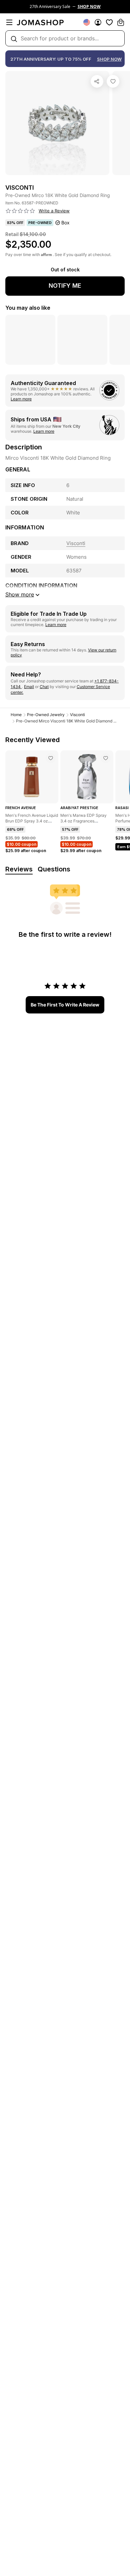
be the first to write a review (65, 1005)
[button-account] (98, 22)
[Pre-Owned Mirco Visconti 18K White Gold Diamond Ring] (113, 81)
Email (29, 687)
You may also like (28, 308)
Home (16, 715)
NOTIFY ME (65, 286)
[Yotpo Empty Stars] (20, 211)
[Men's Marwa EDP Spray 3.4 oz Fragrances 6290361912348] (106, 758)
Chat (44, 687)
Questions (54, 869)
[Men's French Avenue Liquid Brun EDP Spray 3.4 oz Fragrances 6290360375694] (51, 758)
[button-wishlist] (109, 22)
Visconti (77, 715)
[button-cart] (121, 22)
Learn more (21, 399)
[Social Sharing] (97, 81)
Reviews (19, 869)
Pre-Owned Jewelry (46, 715)
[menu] (9, 22)
